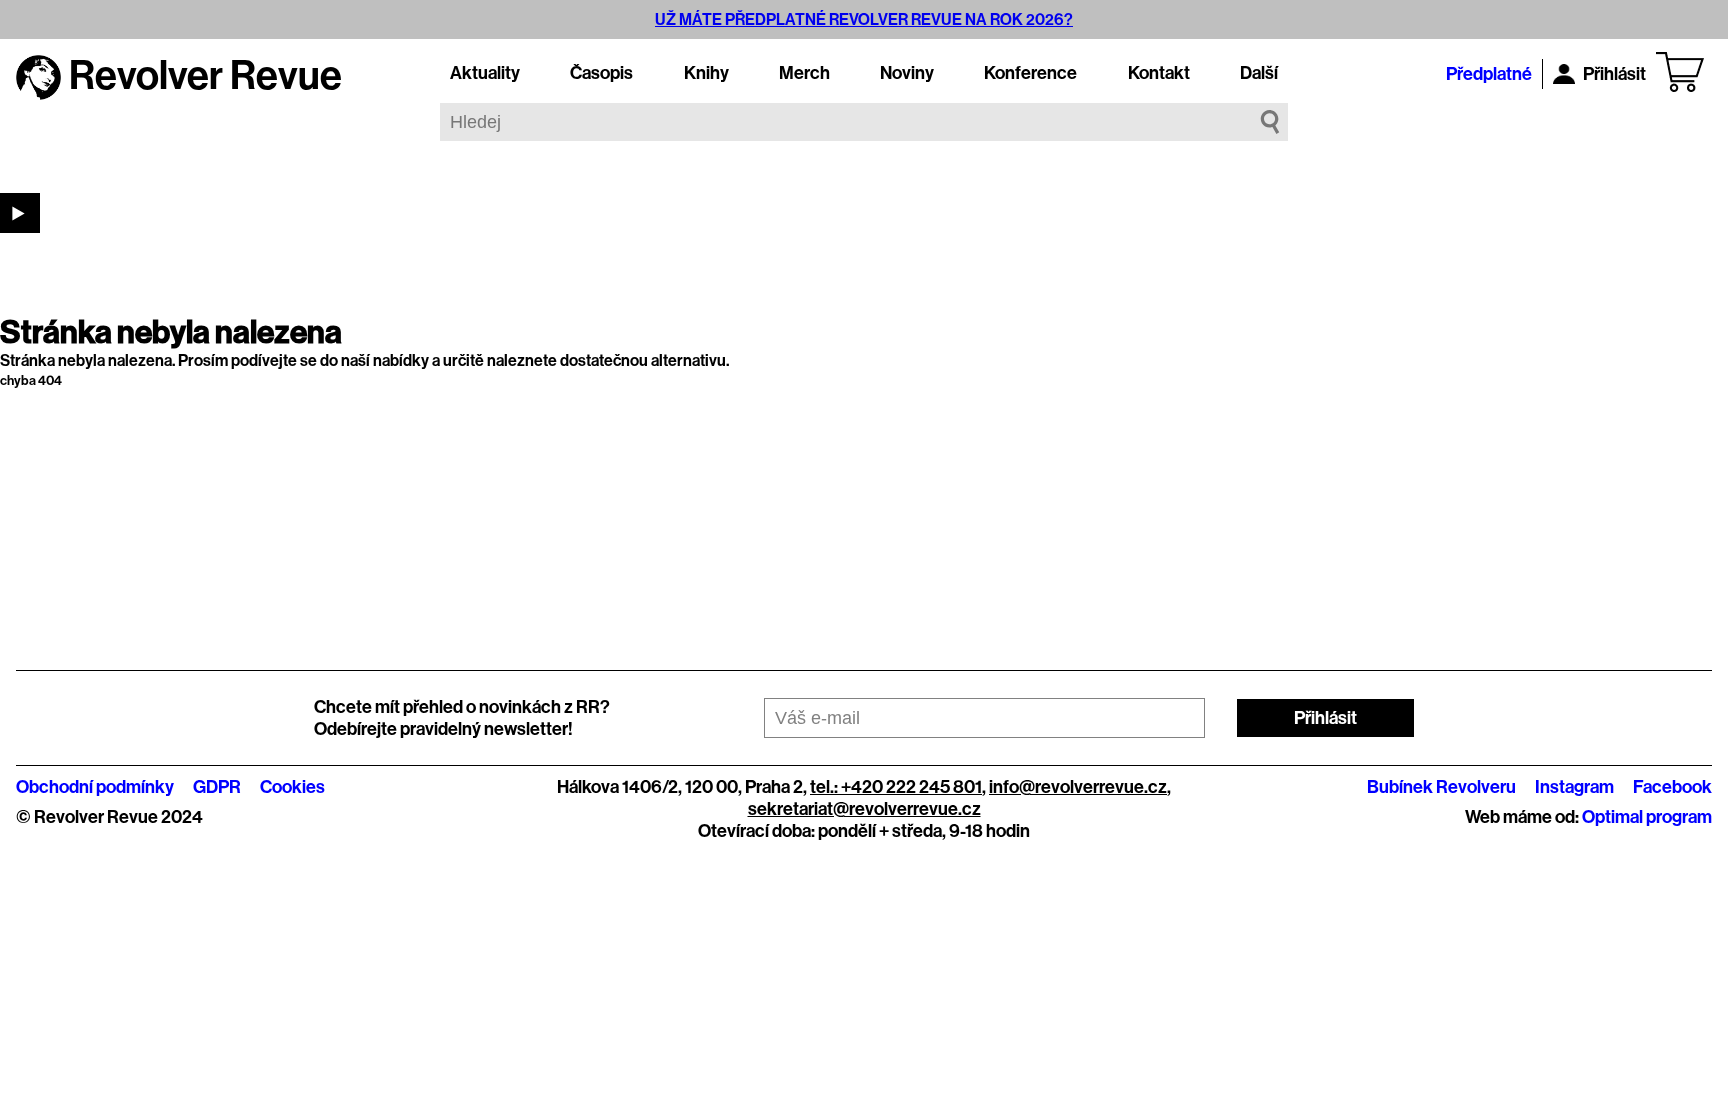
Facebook (1672, 787)
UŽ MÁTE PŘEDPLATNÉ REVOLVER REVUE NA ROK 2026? (864, 19)
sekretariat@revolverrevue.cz (864, 809)
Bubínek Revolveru (1441, 787)
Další (1259, 73)
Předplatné (1489, 74)
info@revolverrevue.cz (1078, 787)
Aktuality (485, 73)
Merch (804, 73)
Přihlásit (1614, 74)
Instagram (1574, 787)
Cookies (292, 787)
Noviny (907, 73)
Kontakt (1159, 73)
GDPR (217, 787)
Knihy (706, 73)
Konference (1030, 73)
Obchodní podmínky (95, 787)
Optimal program (1647, 817)
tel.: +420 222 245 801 (896, 787)
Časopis (601, 73)
